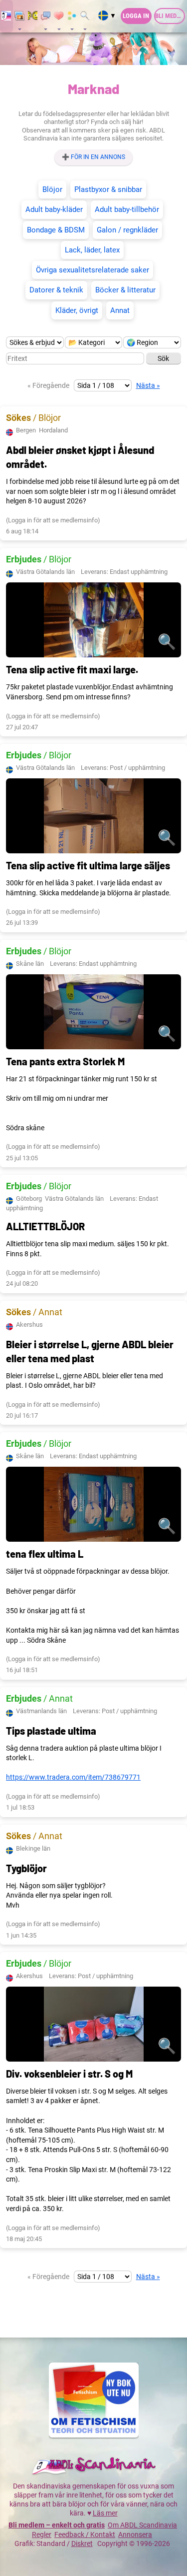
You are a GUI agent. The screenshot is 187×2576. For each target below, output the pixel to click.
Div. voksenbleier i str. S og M (69, 2074)
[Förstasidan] (6, 16)
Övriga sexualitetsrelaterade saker (93, 270)
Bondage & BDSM (56, 230)
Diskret (82, 2544)
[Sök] (85, 16)
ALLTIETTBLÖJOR (45, 1226)
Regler (42, 2535)
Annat (120, 310)
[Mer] (72, 16)
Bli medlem (170, 16)
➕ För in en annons (93, 157)
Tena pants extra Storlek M (65, 1061)
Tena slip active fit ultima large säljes (88, 865)
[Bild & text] (19, 16)
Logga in (136, 16)
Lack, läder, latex (92, 250)
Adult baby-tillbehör (127, 209)
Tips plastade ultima (51, 1731)
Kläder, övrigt (77, 310)
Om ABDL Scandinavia (142, 2525)
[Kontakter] (59, 16)
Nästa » (148, 385)
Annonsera (135, 2535)
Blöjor (52, 189)
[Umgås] (46, 16)
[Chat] (33, 16)
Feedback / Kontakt (85, 2535)
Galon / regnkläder (127, 230)
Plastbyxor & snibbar (108, 189)
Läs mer (105, 2513)
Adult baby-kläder (54, 209)
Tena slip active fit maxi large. (72, 669)
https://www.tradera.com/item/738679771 (73, 1777)
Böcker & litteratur (125, 290)
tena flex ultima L (45, 1554)
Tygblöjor (26, 1868)
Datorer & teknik (56, 290)
